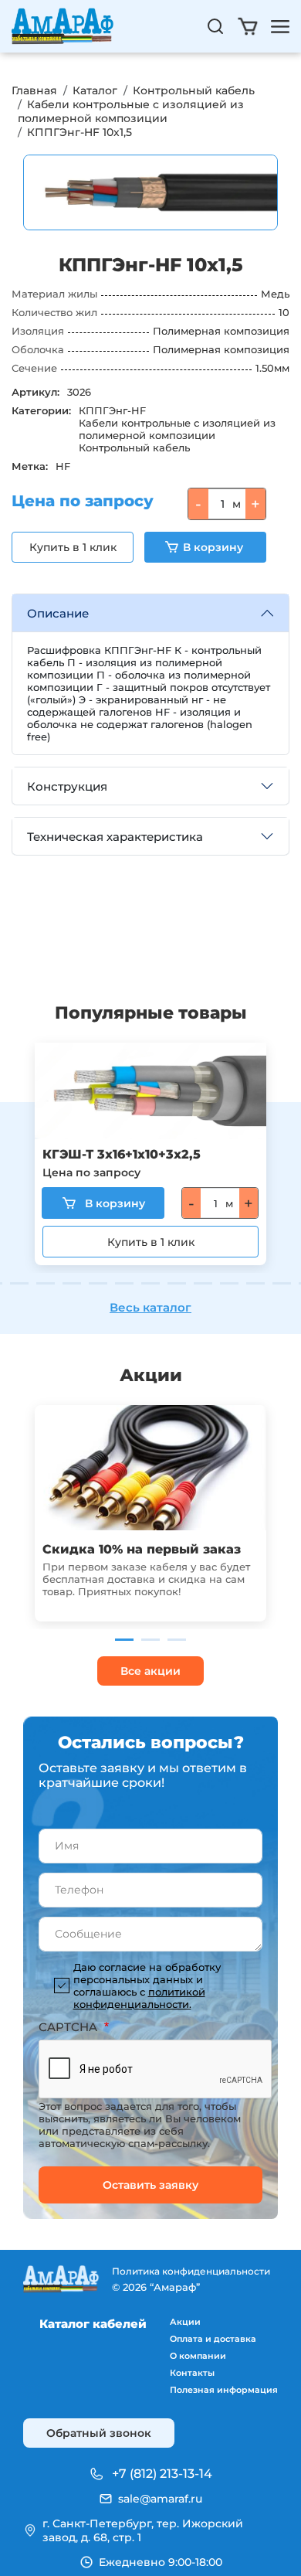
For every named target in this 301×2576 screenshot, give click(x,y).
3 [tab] (177, 1640)
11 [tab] (177, 1283)
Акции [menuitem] (185, 2322)
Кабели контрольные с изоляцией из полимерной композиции (131, 111)
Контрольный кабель (194, 90)
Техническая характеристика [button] (115, 837)
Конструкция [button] (67, 786)
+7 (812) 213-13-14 (162, 2474)
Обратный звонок (99, 2433)
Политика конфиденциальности (191, 2271)
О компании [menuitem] (198, 2356)
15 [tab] (282, 1283)
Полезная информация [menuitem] (224, 2390)
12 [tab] (203, 1283)
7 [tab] (72, 1283)
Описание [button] (58, 613)
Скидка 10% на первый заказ (142, 1549)
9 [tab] (124, 1283)
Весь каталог (150, 1307)
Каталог (95, 90)
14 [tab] (255, 1283)
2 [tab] (150, 1640)
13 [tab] (229, 1283)
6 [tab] (46, 1283)
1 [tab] (124, 1640)
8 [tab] (98, 1283)
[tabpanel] (150, 1154)
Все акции (150, 1671)
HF (63, 466)
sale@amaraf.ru (160, 2499)
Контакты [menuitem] (192, 2373)
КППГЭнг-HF (112, 410)
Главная (34, 90)
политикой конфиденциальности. (139, 1998)
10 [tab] (150, 1283)
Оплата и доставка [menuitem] (213, 2339)
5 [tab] (19, 1283)
